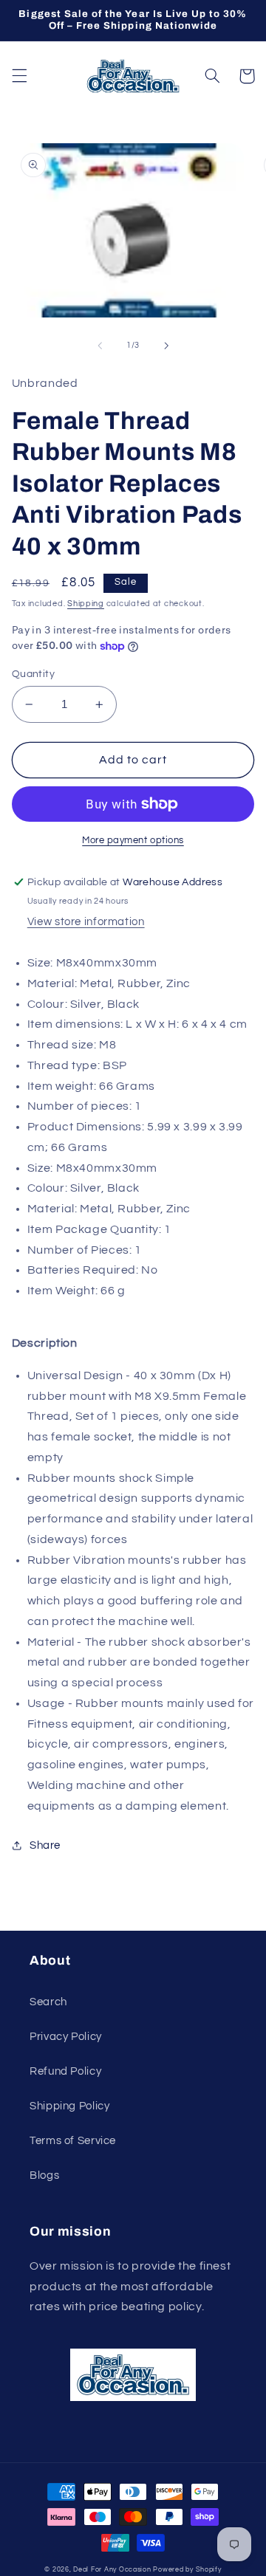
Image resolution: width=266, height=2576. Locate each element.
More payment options (133, 841)
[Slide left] (100, 346)
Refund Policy (65, 2071)
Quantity (33, 674)
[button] (19, 76)
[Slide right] (166, 346)
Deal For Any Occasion (112, 2570)
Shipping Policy (69, 2106)
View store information (86, 922)
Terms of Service (73, 2141)
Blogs (44, 2175)
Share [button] (45, 1845)
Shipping (86, 604)
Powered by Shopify (187, 2570)
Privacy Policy (66, 2037)
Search (48, 2002)
